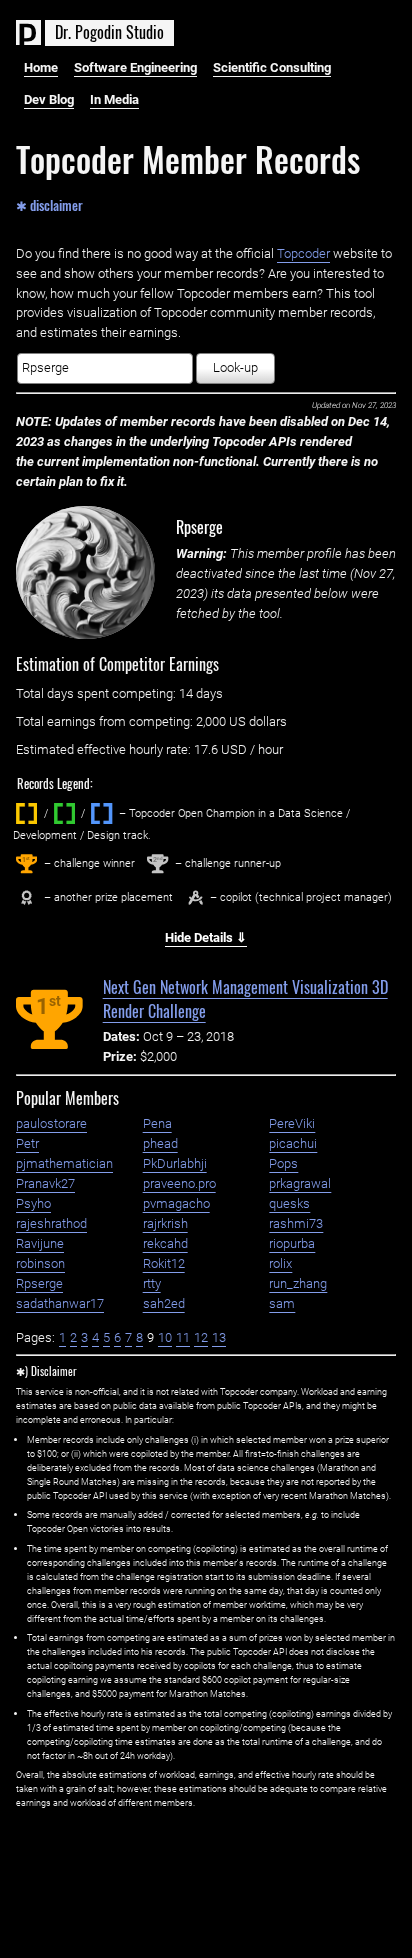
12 (201, 1337)
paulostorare (51, 1123)
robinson (40, 1263)
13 (219, 1337)
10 (165, 1337)
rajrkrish (165, 1223)
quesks (289, 1203)
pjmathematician (64, 1163)
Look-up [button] (235, 367)
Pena (157, 1123)
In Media (114, 99)
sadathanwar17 (60, 1303)
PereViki (292, 1123)
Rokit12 (164, 1263)
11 (183, 1337)
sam (282, 1303)
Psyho (33, 1203)
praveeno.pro (179, 1183)
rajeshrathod (51, 1223)
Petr (27, 1143)
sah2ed (164, 1303)
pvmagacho (176, 1203)
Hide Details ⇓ (206, 937)
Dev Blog (49, 99)
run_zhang (298, 1283)
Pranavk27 (45, 1183)
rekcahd (165, 1243)
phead (160, 1143)
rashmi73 (296, 1223)
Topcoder (303, 253)
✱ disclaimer (49, 204)
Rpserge (199, 527)
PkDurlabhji (175, 1163)
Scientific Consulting (272, 67)
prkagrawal (300, 1183)
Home (41, 67)
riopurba (292, 1243)
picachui (293, 1143)
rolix (280, 1263)
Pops (283, 1163)
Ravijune (40, 1243)
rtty (152, 1283)
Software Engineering (135, 67)
